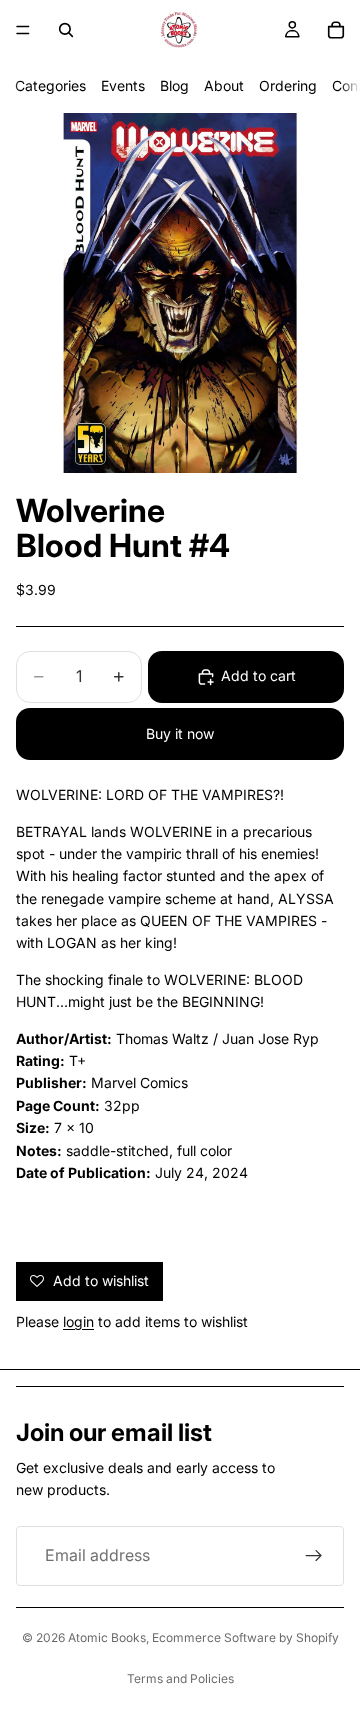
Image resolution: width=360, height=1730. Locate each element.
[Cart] (336, 30)
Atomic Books (107, 1637)
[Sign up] (314, 1556)
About (224, 85)
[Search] (66, 30)
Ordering (288, 85)
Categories (50, 85)
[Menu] (23, 30)
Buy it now (180, 733)
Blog (174, 85)
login (78, 1321)
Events (123, 85)
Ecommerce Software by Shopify (245, 1637)
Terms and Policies (180, 1678)
